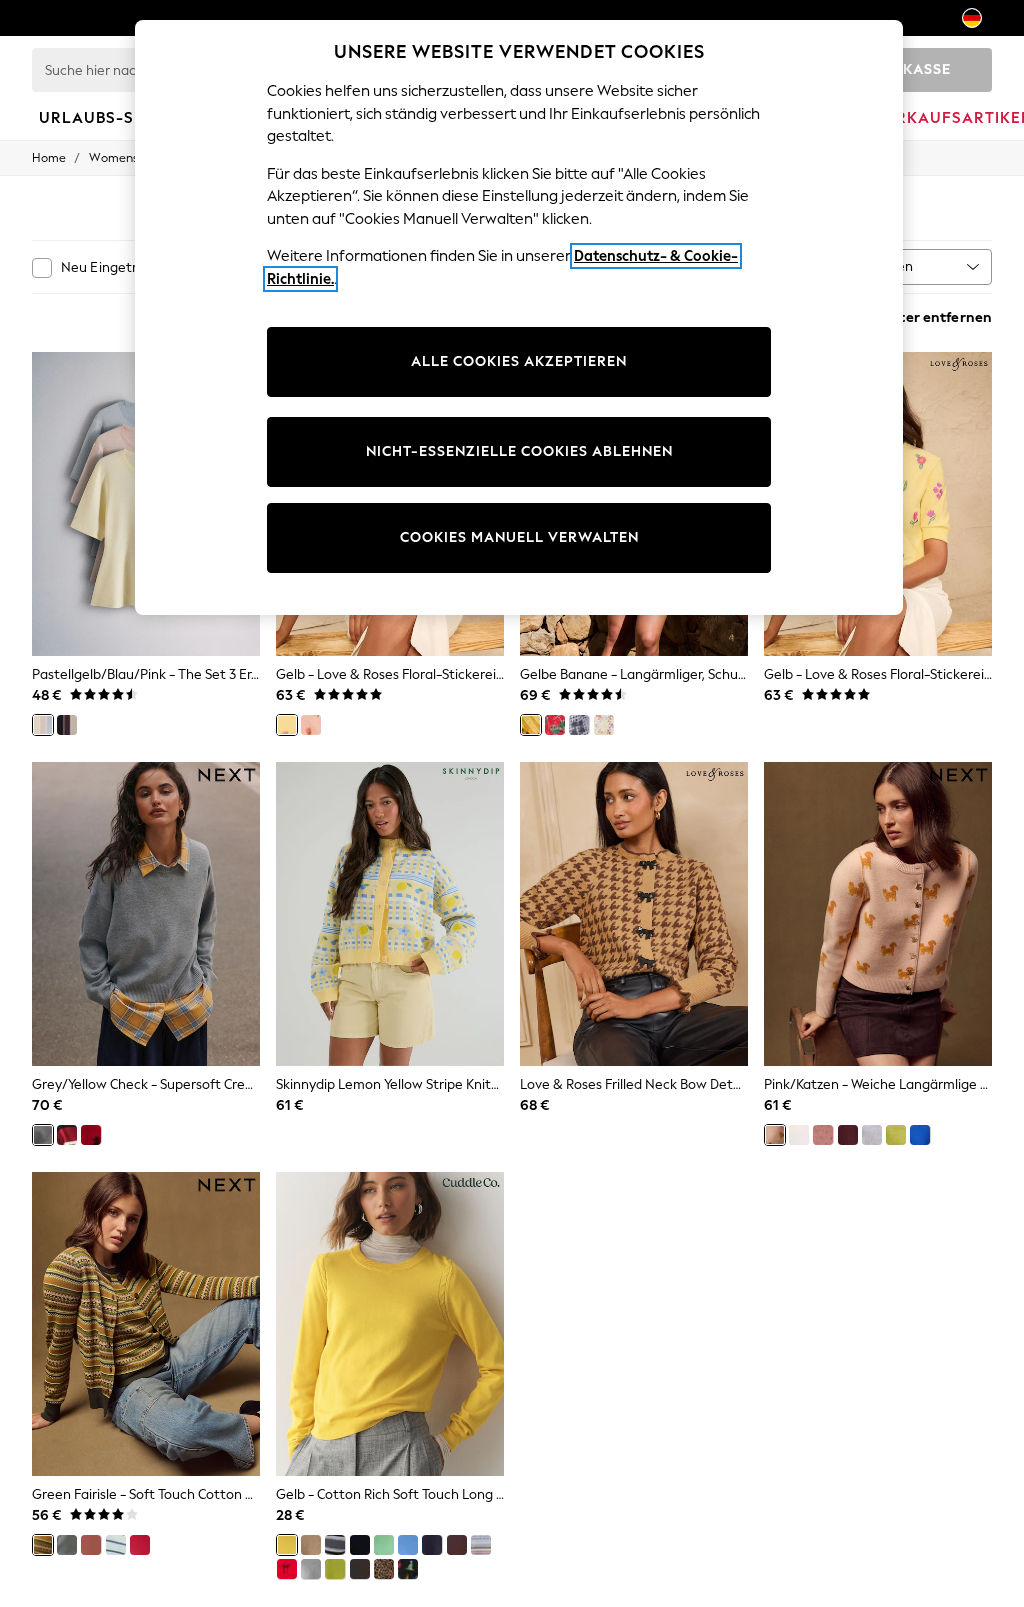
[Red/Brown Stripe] (67, 1135)
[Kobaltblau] (920, 1135)
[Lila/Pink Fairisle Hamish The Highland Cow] (823, 1135)
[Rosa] (311, 725)
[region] (519, 317)
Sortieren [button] (884, 266)
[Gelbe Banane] (531, 725)
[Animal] (384, 1569)
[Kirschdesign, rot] (555, 725)
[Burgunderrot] (848, 1135)
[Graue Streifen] (335, 1545)
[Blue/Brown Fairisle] (481, 1545)
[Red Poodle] (91, 1135)
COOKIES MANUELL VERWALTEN (519, 537)
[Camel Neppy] (311, 1545)
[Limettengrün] (896, 1135)
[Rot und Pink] (140, 1545)
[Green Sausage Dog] (335, 1569)
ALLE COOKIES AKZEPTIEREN (519, 361)
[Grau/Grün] (67, 1545)
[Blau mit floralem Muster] (579, 725)
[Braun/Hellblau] (91, 1545)
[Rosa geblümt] (604, 725)
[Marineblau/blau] (432, 1545)
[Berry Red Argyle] (457, 1545)
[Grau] (311, 1569)
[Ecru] (799, 1135)
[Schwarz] (360, 1545)
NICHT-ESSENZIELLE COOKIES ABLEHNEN (519, 451)
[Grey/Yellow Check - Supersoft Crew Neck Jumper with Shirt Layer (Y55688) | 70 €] (146, 914)
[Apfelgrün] (384, 1545)
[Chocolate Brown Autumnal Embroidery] (360, 1569)
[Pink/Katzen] (775, 1135)
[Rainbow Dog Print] (408, 1569)
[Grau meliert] (872, 1135)
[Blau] (408, 1545)
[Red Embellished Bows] (287, 1569)
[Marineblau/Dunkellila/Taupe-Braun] (67, 725)
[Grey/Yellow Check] (43, 1135)
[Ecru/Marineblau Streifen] (116, 1545)
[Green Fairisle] (43, 1545)
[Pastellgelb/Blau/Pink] (43, 725)
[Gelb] (287, 725)
